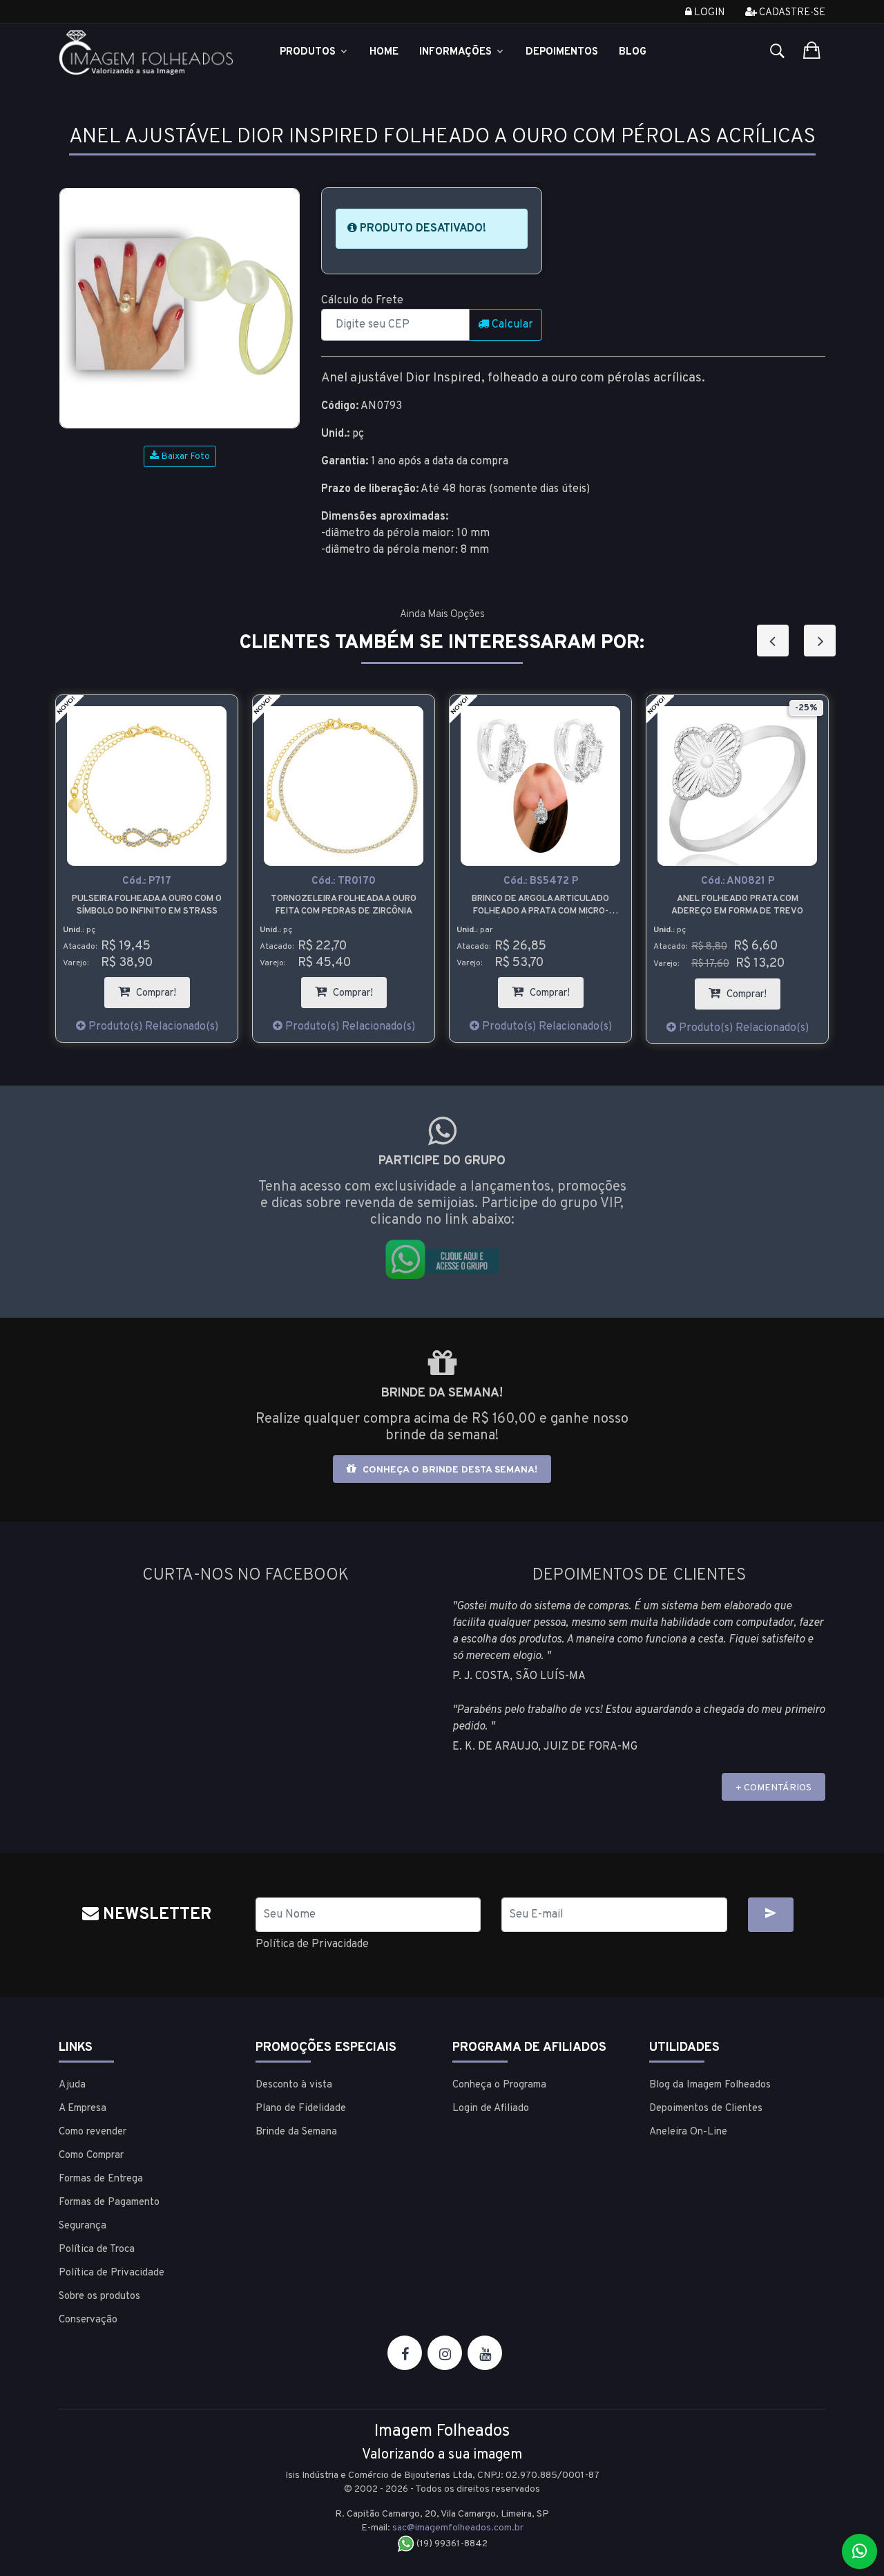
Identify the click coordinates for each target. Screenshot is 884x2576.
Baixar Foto (184, 456)
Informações (457, 52)
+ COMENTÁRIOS (773, 1788)
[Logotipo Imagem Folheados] (147, 53)
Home (384, 52)
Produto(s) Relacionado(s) (152, 1027)
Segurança (83, 2226)
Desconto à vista (294, 2085)
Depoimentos (562, 52)
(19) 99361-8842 (451, 2544)
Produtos (309, 52)
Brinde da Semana (296, 2132)
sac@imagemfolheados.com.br (458, 2528)
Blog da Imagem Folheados (710, 2085)
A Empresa (83, 2109)
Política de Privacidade (312, 1944)
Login (708, 13)
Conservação (88, 2320)
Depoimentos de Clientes (706, 2109)
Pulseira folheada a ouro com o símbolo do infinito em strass (147, 905)
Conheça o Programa (499, 2085)
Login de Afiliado (491, 2109)
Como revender (93, 2132)
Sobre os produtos (99, 2296)
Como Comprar (91, 2156)
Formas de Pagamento (109, 2203)
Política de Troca (97, 2250)
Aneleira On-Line (688, 2132)
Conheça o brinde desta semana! (449, 1470)
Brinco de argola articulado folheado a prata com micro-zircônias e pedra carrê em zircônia (540, 906)
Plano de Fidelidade (301, 2109)
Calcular (511, 325)
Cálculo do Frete (362, 301)
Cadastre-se (791, 13)
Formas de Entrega (101, 2179)
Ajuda (72, 2085)
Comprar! (162, 988)
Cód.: (147, 881)
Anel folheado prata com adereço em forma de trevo (737, 905)
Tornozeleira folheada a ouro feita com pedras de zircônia (344, 905)
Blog (633, 52)
